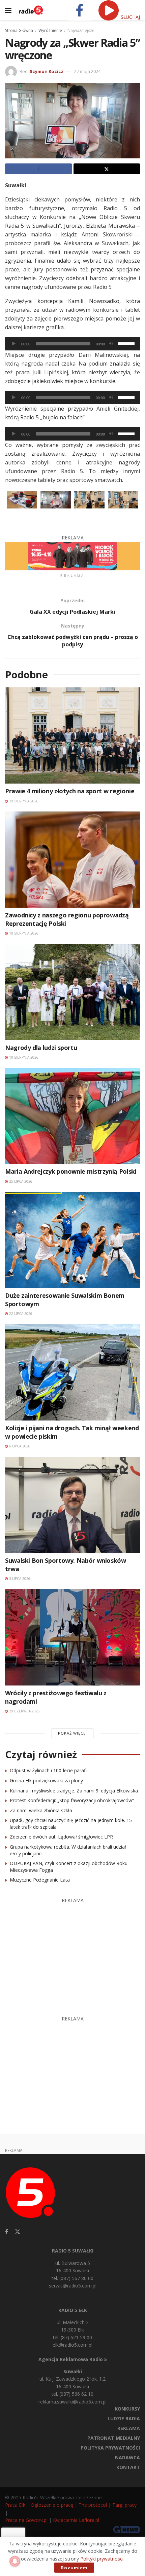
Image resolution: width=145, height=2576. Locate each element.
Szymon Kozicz (47, 71)
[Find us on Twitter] (18, 2232)
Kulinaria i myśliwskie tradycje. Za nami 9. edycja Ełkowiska (74, 1791)
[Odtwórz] (14, 344)
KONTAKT (128, 2467)
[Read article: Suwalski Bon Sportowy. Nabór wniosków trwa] (72, 1505)
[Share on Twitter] (107, 169)
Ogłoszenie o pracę (52, 2505)
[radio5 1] (72, 555)
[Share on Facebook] (38, 169)
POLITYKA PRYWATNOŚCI (110, 2448)
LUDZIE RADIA (124, 2418)
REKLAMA (129, 2428)
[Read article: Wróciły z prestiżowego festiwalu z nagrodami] (72, 1637)
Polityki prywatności (102, 2559)
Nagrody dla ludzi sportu (41, 1048)
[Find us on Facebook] (7, 2232)
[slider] (127, 343)
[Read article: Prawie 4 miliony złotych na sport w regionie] (72, 735)
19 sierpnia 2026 (23, 801)
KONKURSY (127, 2409)
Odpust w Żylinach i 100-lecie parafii (49, 1770)
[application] (72, 344)
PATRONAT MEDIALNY (114, 2438)
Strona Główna (19, 30)
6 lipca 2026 (19, 1446)
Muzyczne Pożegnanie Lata (40, 1880)
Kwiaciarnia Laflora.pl (76, 2520)
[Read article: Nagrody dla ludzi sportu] (72, 992)
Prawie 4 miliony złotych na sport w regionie (70, 791)
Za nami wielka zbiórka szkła (41, 1810)
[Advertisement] (73, 1953)
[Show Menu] (8, 10)
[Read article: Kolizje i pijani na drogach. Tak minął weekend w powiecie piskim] (72, 1372)
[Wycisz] (111, 344)
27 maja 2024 (87, 71)
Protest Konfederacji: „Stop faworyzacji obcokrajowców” (72, 1800)
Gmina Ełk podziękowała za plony (46, 1781)
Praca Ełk (15, 2505)
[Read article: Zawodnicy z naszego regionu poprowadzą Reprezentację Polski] (72, 860)
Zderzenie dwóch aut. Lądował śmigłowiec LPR (61, 1837)
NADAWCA (127, 2457)
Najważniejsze (81, 30)
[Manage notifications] (15, 2561)
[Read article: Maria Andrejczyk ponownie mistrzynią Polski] (72, 1116)
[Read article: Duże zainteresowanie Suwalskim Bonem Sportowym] (72, 1240)
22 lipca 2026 (20, 1314)
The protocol (93, 2505)
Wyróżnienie (50, 30)
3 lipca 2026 (19, 1579)
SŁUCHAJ (130, 17)
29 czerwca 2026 (24, 1711)
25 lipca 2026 (20, 1181)
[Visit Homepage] (31, 10)
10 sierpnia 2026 (23, 933)
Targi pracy (124, 2505)
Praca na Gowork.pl (26, 2520)
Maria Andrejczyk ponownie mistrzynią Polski (71, 1171)
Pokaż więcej (72, 1733)
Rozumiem (74, 2568)
